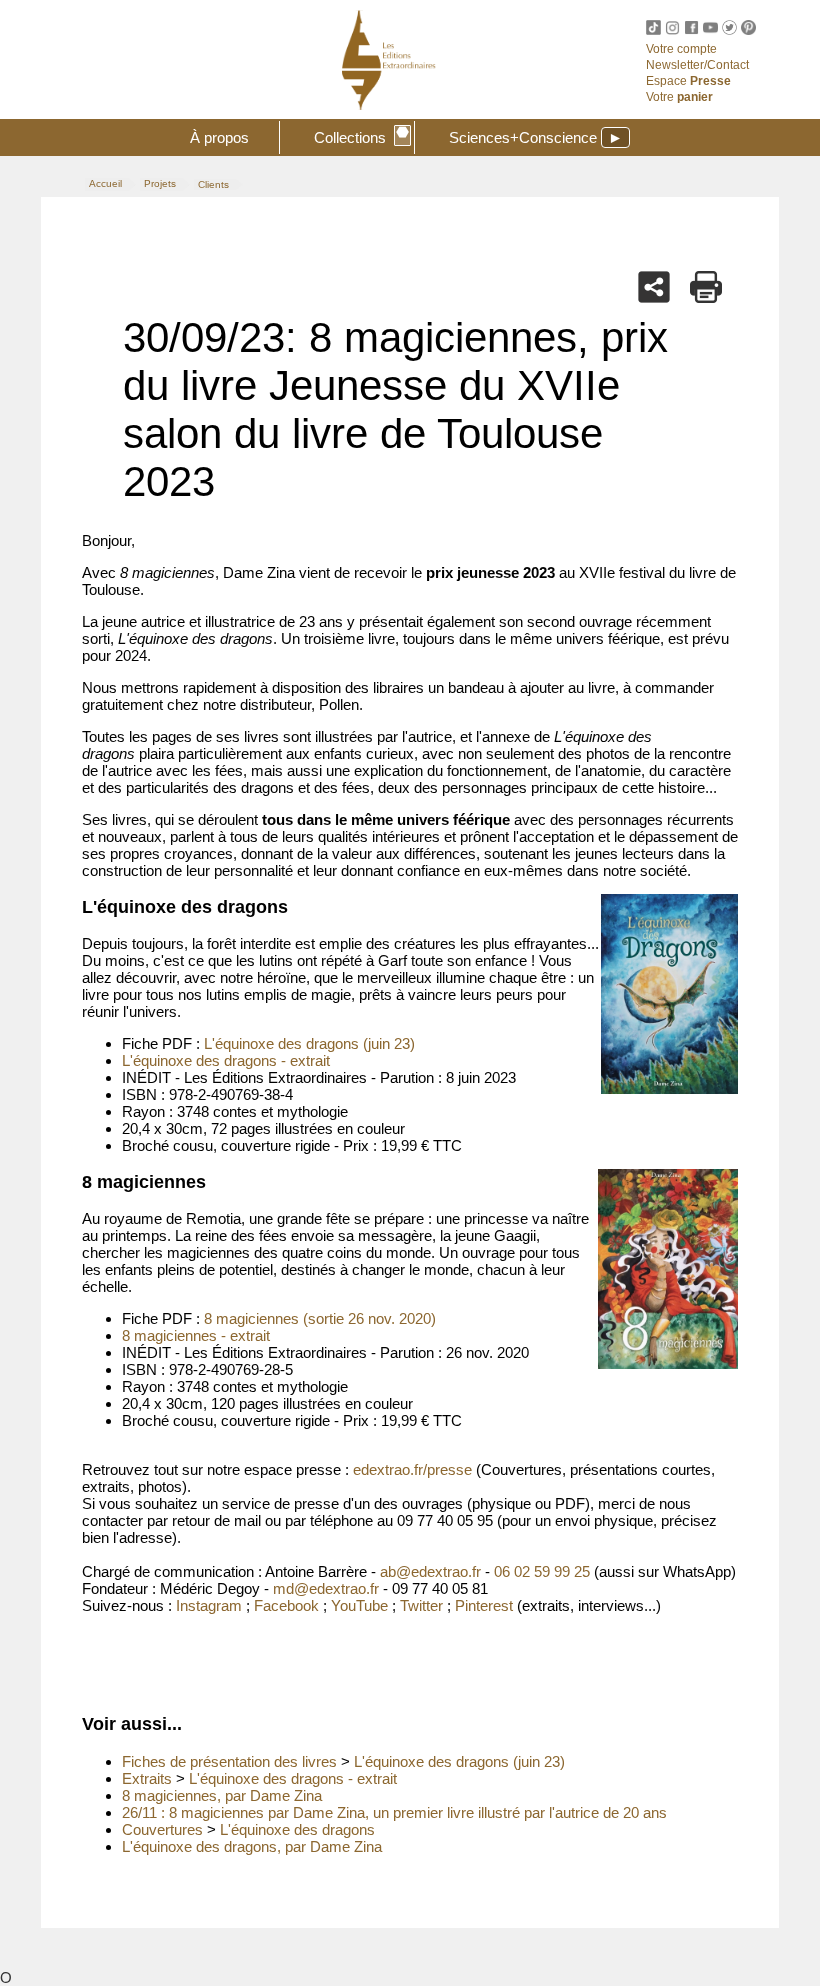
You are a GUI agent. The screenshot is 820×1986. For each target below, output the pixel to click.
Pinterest (484, 1605)
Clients (213, 184)
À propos (219, 137)
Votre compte (681, 49)
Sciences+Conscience (536, 137)
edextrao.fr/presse (412, 1469)
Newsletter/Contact (697, 65)
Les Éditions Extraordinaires (541, 72)
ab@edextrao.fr (430, 1571)
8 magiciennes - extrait (196, 1335)
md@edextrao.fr (326, 1588)
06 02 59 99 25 (542, 1571)
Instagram (209, 1605)
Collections (361, 134)
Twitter (421, 1605)
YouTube (359, 1605)
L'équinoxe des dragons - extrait (226, 1060)
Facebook (286, 1605)
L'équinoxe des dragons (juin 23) (309, 1043)
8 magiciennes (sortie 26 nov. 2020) (320, 1318)
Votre (679, 97)
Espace (688, 81)
